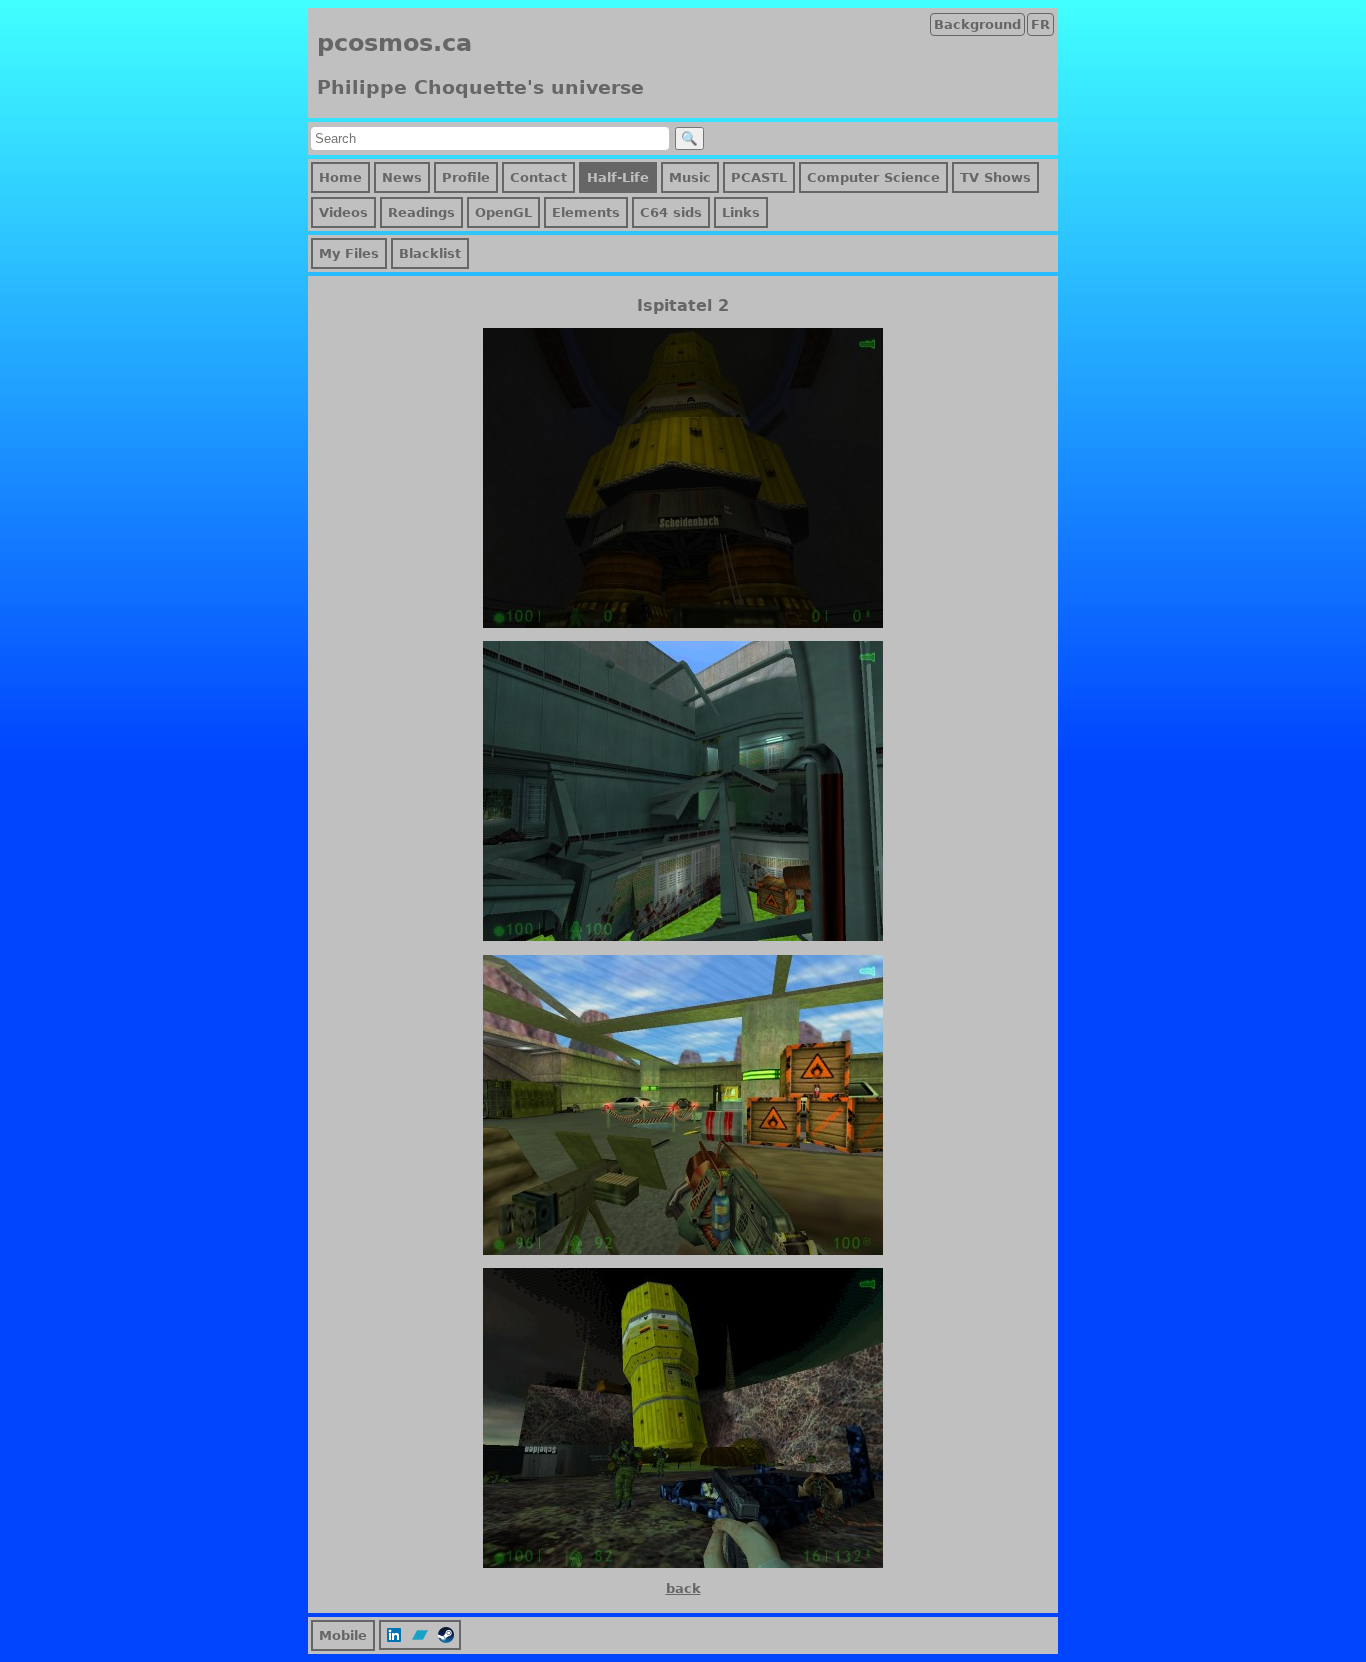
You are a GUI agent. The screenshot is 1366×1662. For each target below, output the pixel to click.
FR (1040, 24)
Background (977, 24)
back (683, 1588)
